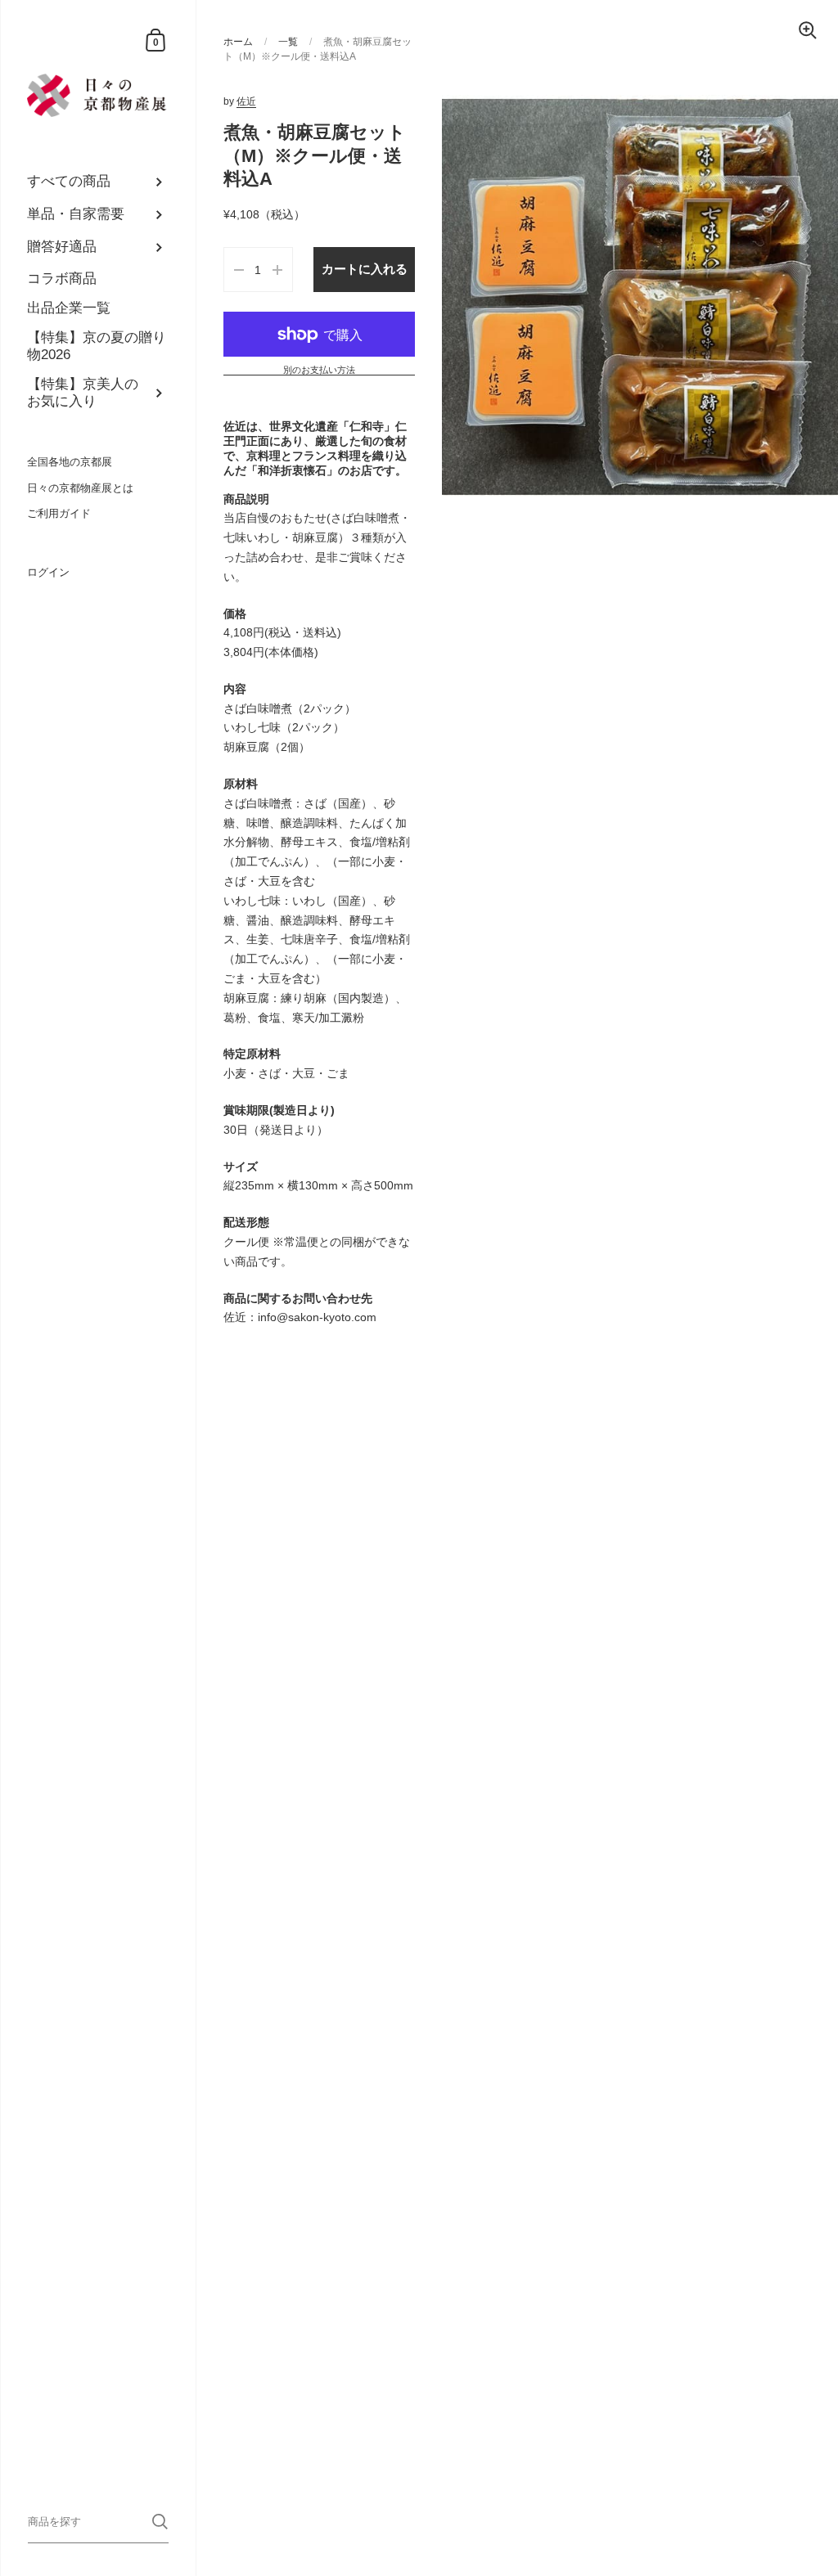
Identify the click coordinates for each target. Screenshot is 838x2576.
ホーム (238, 42)
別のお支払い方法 (319, 370)
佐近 (246, 101)
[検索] (160, 2522)
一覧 (288, 42)
